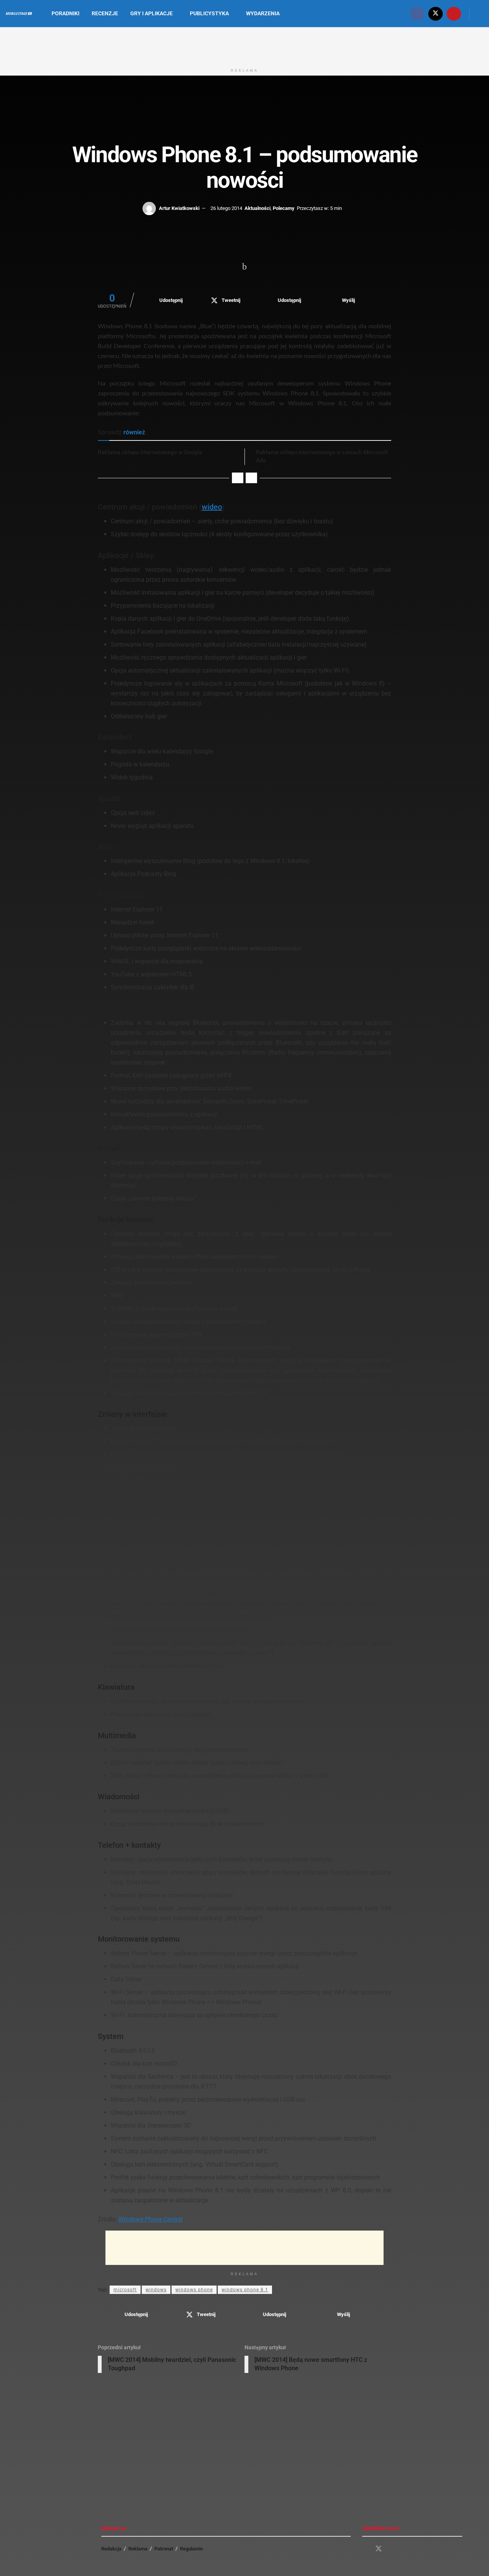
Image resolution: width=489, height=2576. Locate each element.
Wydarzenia (263, 13)
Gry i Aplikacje (151, 13)
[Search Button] (480, 14)
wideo (212, 507)
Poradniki (66, 13)
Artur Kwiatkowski (179, 208)
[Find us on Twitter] (436, 14)
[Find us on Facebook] (417, 14)
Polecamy (284, 208)
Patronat (164, 2549)
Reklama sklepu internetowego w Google (150, 452)
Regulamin (191, 2549)
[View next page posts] (251, 478)
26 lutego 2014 (226, 208)
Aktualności (257, 208)
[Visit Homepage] (19, 14)
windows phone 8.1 (245, 2290)
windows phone (194, 2290)
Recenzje (105, 13)
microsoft (125, 2290)
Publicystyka (209, 13)
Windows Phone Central (151, 2219)
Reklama (138, 2549)
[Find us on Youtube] (454, 14)
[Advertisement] (244, 45)
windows (156, 2290)
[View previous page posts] (238, 478)
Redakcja (111, 2549)
